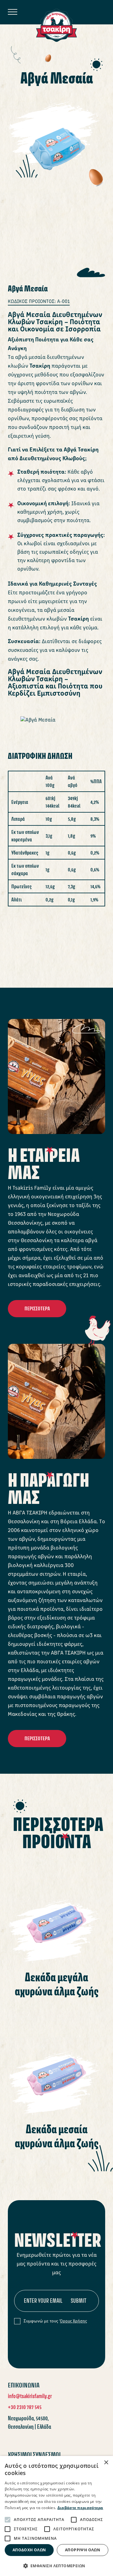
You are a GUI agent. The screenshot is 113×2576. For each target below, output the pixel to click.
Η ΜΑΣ (44, 1164)
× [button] (106, 2463)
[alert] (56, 2516)
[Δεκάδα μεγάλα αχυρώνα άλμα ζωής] (56, 1910)
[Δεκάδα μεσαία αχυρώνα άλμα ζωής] (56, 2062)
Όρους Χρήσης (73, 2321)
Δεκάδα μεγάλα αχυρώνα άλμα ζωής (57, 1984)
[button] (56, 2566)
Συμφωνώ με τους (55, 2321)
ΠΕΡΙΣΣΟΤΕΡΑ (37, 1308)
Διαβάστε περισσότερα (80, 2508)
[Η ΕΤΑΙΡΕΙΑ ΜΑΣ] (56, 1076)
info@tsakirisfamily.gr (30, 2396)
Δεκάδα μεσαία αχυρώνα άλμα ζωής (57, 2136)
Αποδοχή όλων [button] (29, 2550)
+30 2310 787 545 (25, 2407)
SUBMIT (78, 2301)
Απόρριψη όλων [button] (83, 2550)
